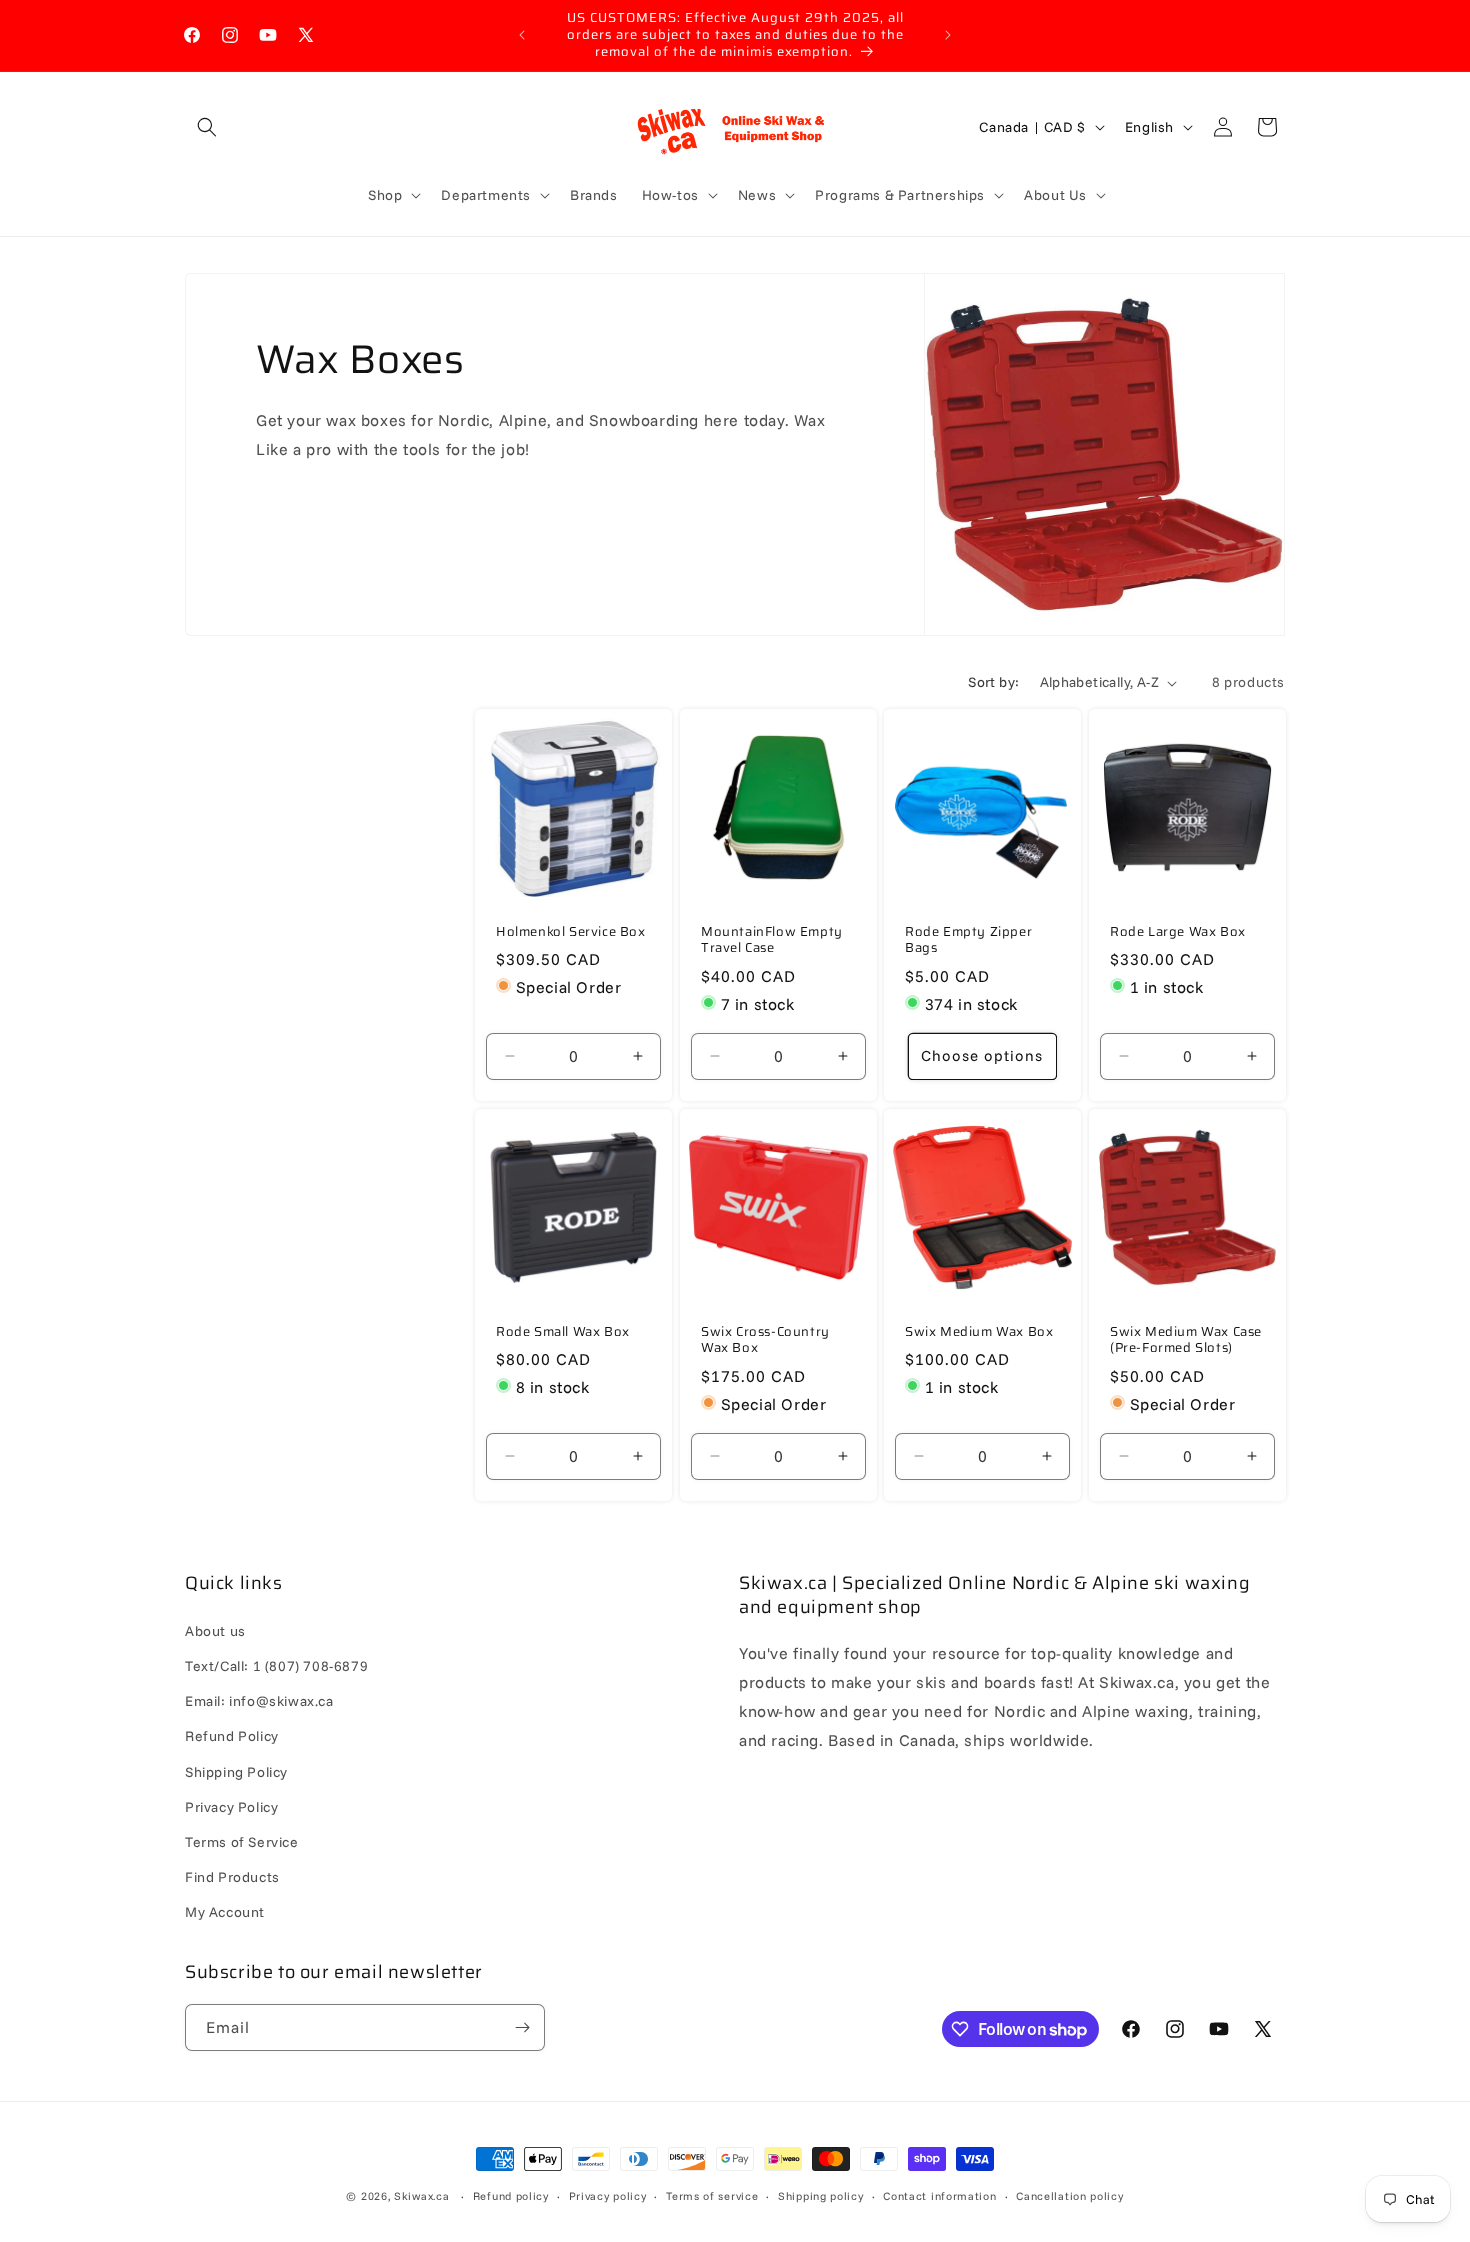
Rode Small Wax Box (563, 1331)
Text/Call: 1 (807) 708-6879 (276, 1666)
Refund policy (511, 2196)
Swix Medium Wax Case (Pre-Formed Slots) (1186, 1340)
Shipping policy (821, 2196)
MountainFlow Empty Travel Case (772, 941)
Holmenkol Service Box (571, 932)
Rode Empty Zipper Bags (968, 941)
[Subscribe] (522, 2027)
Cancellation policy (1069, 2196)
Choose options (982, 1055)
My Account (225, 1912)
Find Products (232, 1877)
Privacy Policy (231, 1807)
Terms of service (712, 2196)
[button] (207, 127)
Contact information (939, 2196)
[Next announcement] (948, 35)
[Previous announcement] (522, 35)
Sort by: (993, 682)
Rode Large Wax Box (1178, 932)
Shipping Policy (236, 1772)
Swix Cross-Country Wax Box (765, 1340)
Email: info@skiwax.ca (259, 1701)
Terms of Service (242, 1842)
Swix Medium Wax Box (979, 1331)
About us (215, 1631)
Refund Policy (232, 1736)
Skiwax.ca (421, 2196)
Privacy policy (608, 2196)
